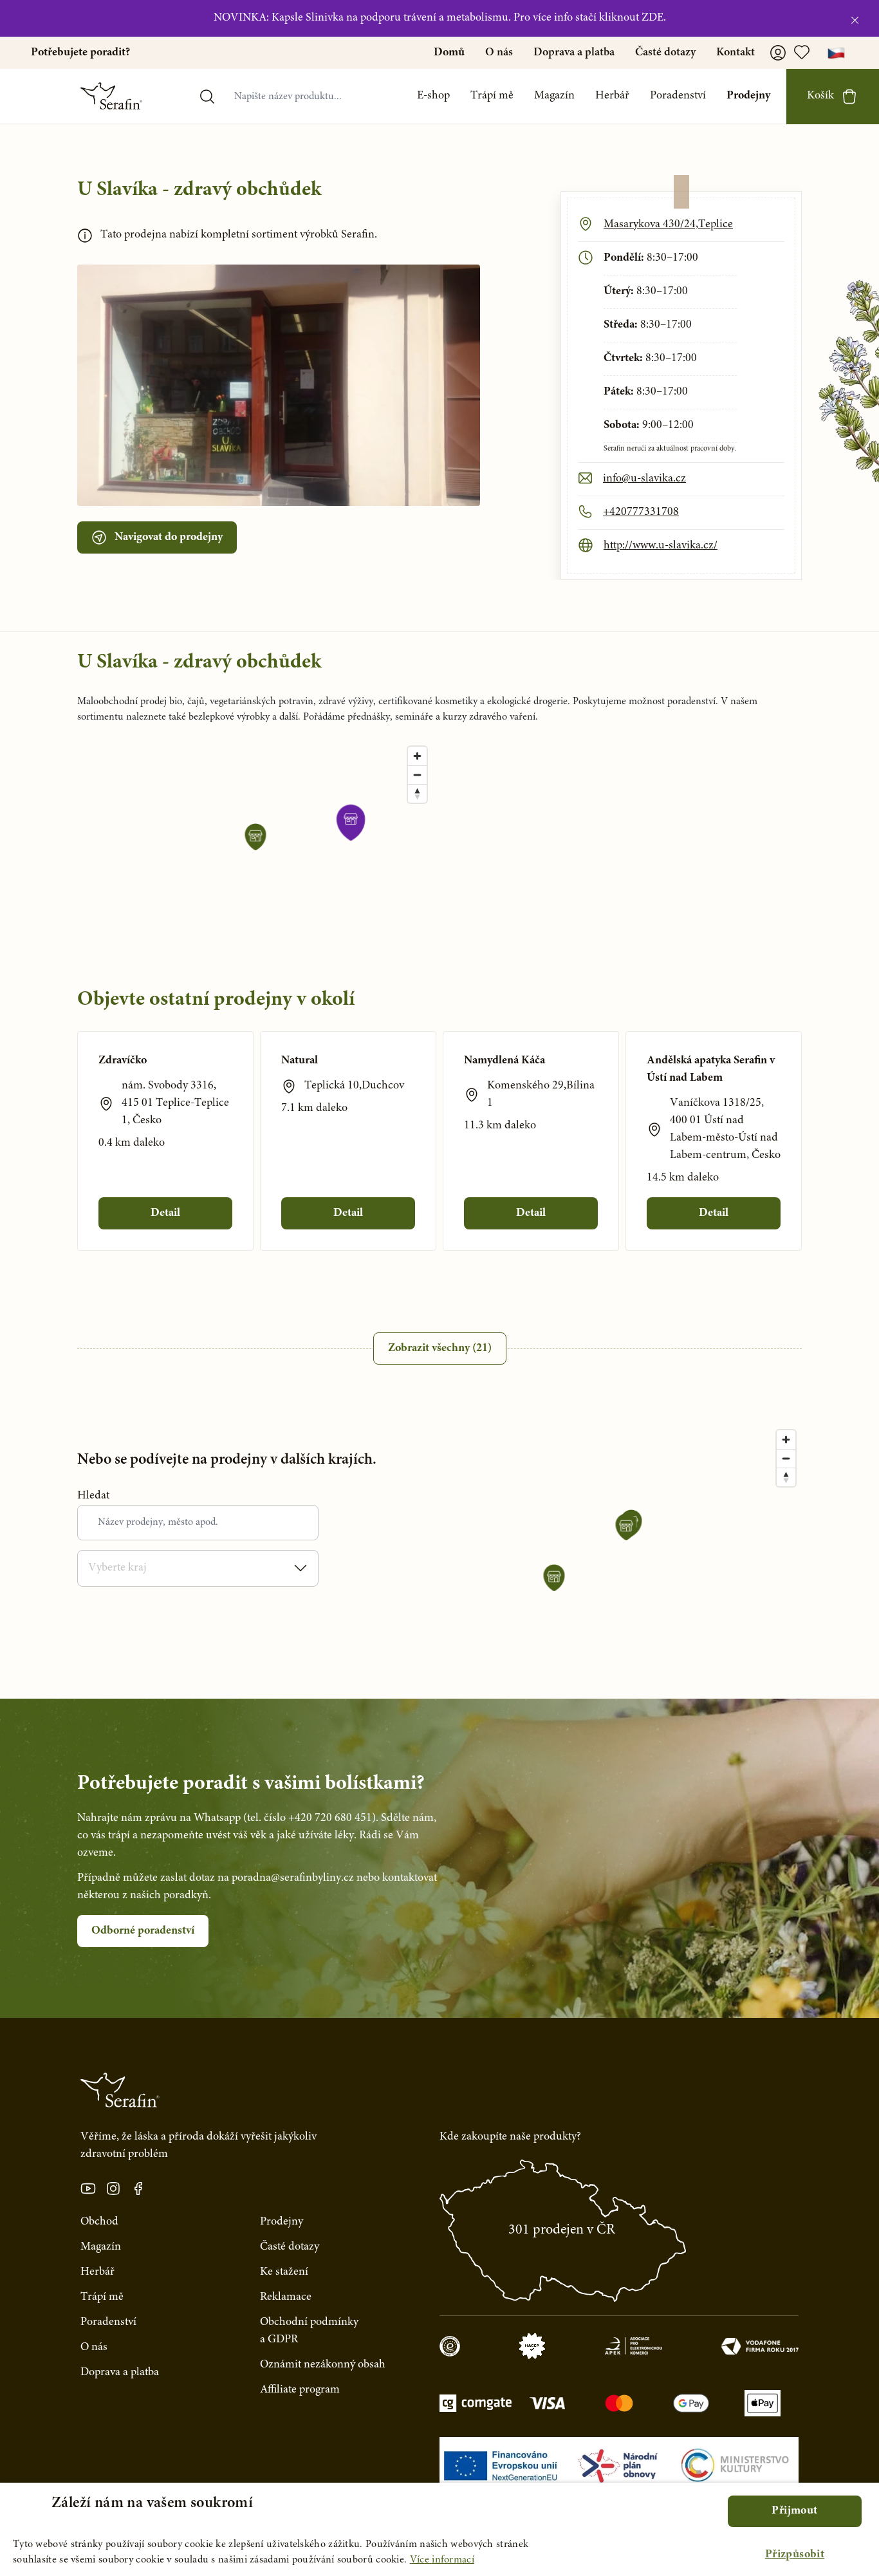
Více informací (442, 2560)
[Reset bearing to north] (417, 793)
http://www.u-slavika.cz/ (661, 546)
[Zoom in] (417, 756)
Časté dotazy (665, 53)
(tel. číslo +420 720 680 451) (310, 1818)
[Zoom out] (417, 775)
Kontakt (736, 53)
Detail (165, 1213)
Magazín (554, 96)
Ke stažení (284, 2272)
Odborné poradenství (143, 1931)
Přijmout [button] (794, 2511)
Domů (449, 53)
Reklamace (286, 2297)
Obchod (99, 2222)
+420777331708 (641, 512)
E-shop (433, 96)
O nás (499, 53)
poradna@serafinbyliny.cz (293, 1878)
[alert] (439, 2529)
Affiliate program (300, 2390)
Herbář (612, 96)
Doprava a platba (574, 53)
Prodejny (748, 96)
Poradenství (678, 96)
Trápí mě (492, 96)
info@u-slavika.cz (644, 479)
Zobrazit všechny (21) (440, 1349)
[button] (795, 2555)
